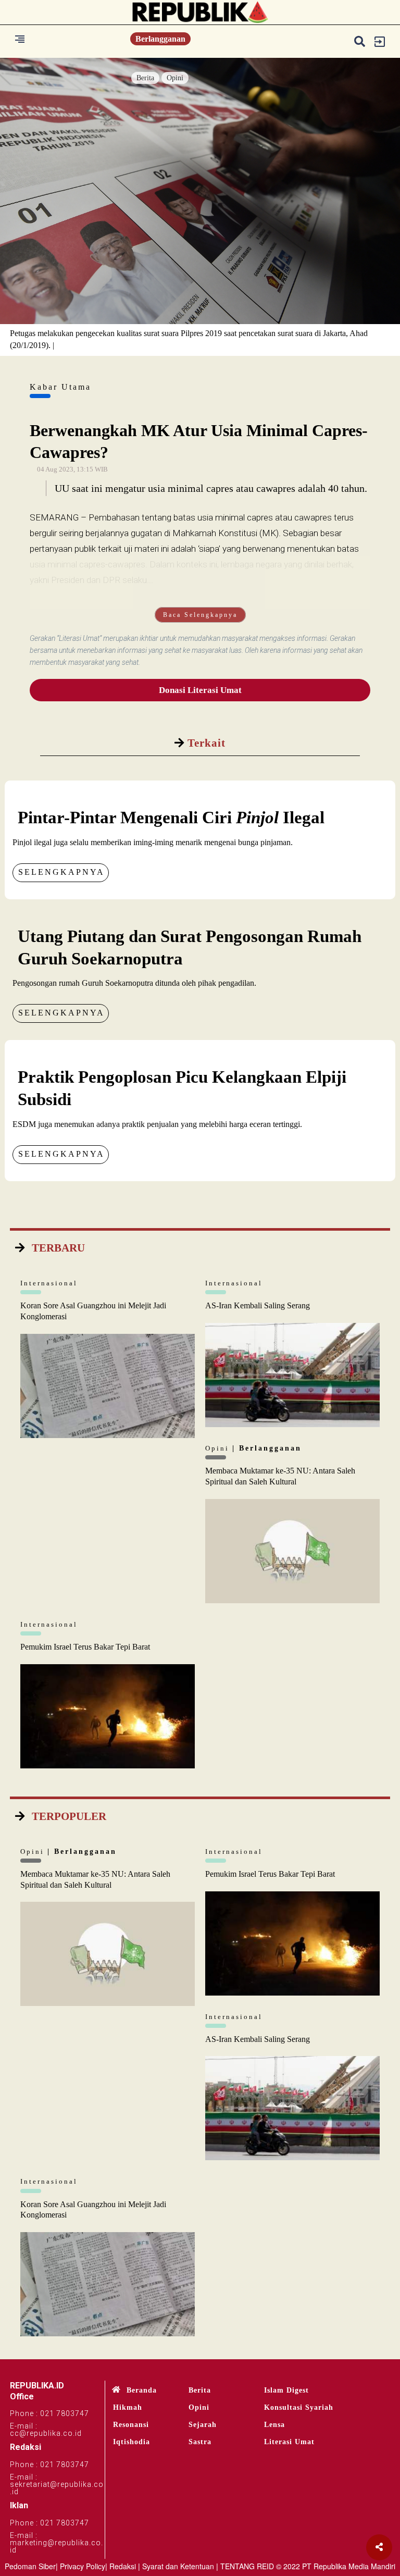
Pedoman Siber (30, 2566)
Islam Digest (286, 2390)
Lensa (274, 2425)
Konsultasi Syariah (299, 2407)
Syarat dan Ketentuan (178, 2566)
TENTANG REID (247, 2566)
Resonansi (131, 2425)
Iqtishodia (132, 2442)
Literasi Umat (289, 2442)
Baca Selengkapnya (200, 615)
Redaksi (123, 2566)
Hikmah (128, 2407)
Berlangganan (160, 39)
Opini (175, 78)
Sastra (200, 2442)
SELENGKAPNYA (61, 872)
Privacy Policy (83, 2566)
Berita (145, 78)
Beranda (142, 2390)
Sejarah (203, 2425)
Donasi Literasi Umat (200, 690)
